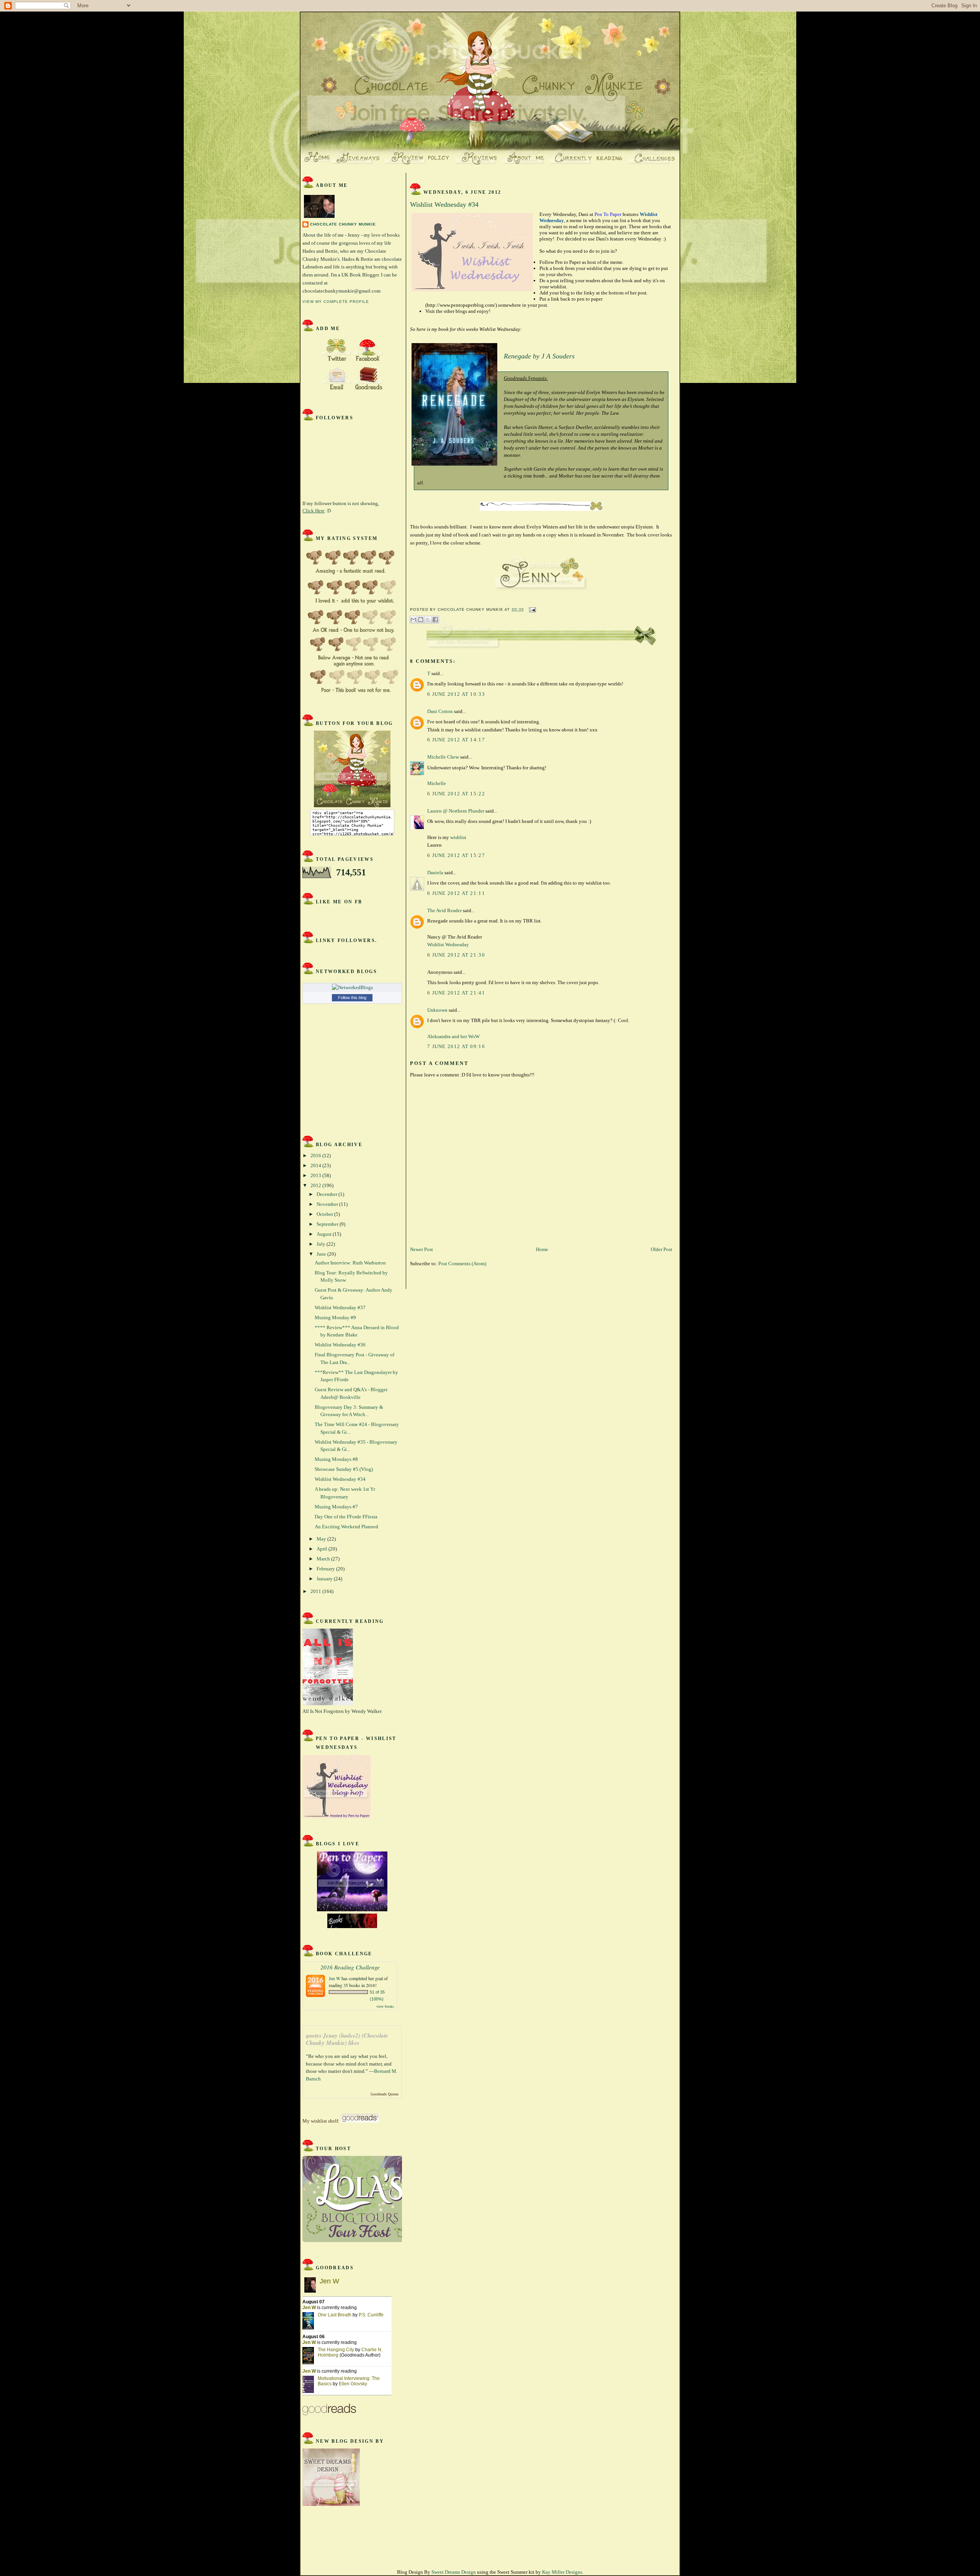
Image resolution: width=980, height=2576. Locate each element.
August (325, 1234)
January (325, 1579)
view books (385, 2006)
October (325, 1214)
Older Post (661, 1249)
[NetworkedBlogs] (352, 987)
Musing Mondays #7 (336, 1507)
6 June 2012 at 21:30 (456, 955)
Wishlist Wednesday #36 (340, 1345)
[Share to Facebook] (435, 620)
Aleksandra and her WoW (453, 1036)
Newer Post (421, 1249)
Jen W (335, 1978)
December (327, 1194)
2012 (316, 1185)
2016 (316, 1156)
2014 (316, 1165)
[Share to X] (428, 620)
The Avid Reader (444, 910)
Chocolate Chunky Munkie (343, 224)
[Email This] (413, 620)
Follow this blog (352, 998)
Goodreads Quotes (385, 2094)
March (324, 1559)
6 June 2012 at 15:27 (456, 855)
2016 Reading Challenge (350, 1967)
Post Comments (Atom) (462, 1263)
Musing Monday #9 (335, 1317)
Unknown (437, 1010)
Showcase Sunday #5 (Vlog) (344, 1469)
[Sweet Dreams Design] (331, 2504)
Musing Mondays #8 (336, 1459)
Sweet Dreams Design (454, 2572)
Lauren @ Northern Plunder (456, 811)
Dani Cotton (440, 711)
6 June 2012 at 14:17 (456, 740)
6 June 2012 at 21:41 (456, 993)
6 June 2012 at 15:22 (456, 794)
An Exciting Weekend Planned (346, 1527)
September (328, 1224)
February (326, 1569)
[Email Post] (532, 609)
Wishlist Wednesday (448, 945)
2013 (316, 1175)
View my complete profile (336, 302)
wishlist (458, 837)
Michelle (437, 783)
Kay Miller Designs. (563, 2572)
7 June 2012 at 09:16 (456, 1046)
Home (542, 1249)
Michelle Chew (443, 757)
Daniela (435, 873)
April (323, 1549)
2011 (316, 1591)
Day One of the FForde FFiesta (346, 1517)
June (322, 1254)
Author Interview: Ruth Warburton (350, 1263)
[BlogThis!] (421, 620)
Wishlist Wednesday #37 (340, 1308)
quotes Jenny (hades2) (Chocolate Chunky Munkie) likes (347, 2039)
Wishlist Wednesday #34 (340, 1479)
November (328, 1204)
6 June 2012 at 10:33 (456, 694)
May (322, 1539)
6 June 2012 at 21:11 (456, 893)
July (322, 1244)
